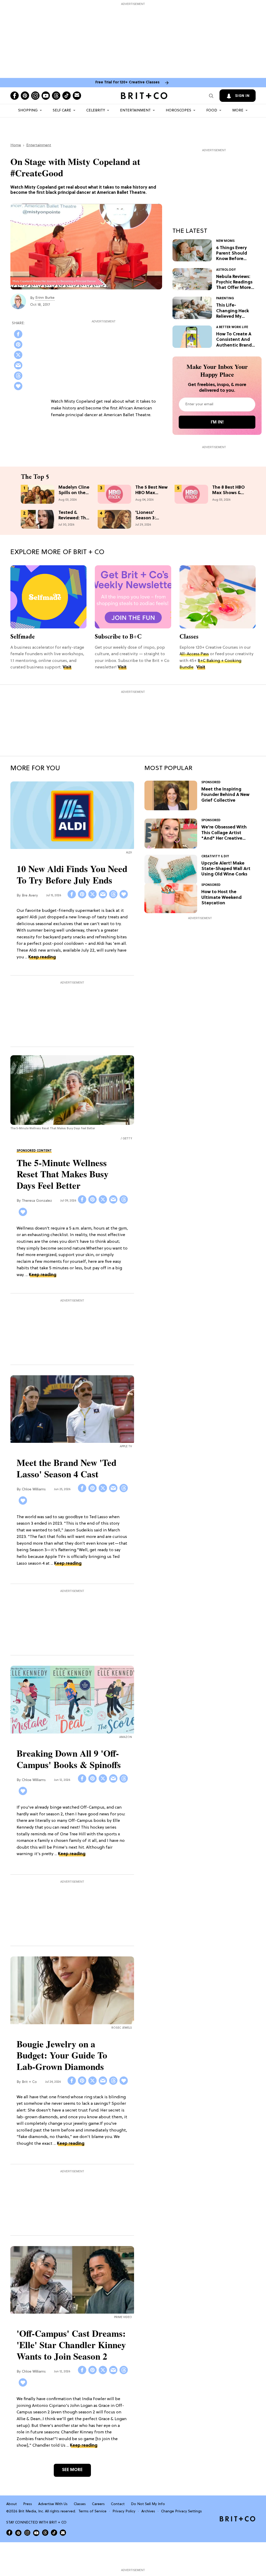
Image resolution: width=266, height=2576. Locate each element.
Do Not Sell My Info (148, 2504)
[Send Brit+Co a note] (77, 96)
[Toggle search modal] (211, 96)
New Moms (225, 241)
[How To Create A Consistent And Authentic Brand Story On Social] (192, 337)
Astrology (226, 270)
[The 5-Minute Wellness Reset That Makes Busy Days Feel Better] (72, 1090)
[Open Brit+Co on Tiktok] (54, 2533)
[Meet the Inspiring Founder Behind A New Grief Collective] (171, 795)
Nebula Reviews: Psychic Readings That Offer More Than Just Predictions (234, 283)
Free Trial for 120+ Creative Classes (127, 82)
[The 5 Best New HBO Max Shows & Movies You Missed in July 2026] (114, 494)
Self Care (62, 111)
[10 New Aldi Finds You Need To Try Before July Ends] (72, 816)
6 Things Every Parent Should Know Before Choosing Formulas (232, 254)
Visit (67, 667)
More (238, 111)
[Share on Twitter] (18, 355)
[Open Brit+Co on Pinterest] (18, 2532)
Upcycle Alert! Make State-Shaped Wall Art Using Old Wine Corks (226, 869)
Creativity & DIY (215, 857)
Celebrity (96, 111)
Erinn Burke (45, 298)
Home (16, 145)
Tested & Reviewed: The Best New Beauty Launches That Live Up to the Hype (74, 515)
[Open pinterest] (25, 96)
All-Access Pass (194, 654)
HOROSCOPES (178, 111)
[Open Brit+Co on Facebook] (9, 2533)
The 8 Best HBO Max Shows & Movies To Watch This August (228, 490)
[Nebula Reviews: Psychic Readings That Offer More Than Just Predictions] (192, 279)
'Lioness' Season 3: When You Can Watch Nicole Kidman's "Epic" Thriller (151, 515)
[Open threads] (56, 96)
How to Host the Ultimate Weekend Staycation (221, 898)
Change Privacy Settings (181, 2511)
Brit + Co (29, 2082)
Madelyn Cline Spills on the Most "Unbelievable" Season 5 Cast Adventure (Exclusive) (74, 490)
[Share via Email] (18, 365)
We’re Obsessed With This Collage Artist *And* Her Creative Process (224, 833)
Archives (148, 2511)
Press (28, 2504)
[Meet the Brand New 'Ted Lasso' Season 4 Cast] (72, 1410)
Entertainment (135, 111)
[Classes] (218, 597)
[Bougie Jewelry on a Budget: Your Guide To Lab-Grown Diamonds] (72, 1991)
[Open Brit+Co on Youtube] (36, 2532)
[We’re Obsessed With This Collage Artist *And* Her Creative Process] (171, 834)
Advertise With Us (53, 2504)
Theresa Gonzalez (37, 1201)
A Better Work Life (232, 327)
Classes (189, 636)
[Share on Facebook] (18, 334)
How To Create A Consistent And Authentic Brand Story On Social (234, 340)
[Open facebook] (15, 96)
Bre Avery (30, 896)
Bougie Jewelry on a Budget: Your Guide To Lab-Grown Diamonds (62, 2055)
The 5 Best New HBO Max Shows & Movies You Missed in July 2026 (151, 490)
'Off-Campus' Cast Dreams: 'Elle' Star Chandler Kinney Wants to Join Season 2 (71, 2345)
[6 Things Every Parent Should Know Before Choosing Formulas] (192, 250)
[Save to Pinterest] (18, 344)
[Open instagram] (35, 96)
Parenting (225, 298)
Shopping (28, 111)
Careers (98, 2504)
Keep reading (42, 957)
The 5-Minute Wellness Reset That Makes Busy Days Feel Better (63, 1174)
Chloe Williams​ (34, 1489)
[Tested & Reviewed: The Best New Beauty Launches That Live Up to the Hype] (38, 519)
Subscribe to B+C (118, 636)
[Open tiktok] (66, 96)
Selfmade (23, 636)
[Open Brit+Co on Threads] (45, 2533)
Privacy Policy (124, 2511)
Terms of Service (92, 2511)
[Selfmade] (48, 597)
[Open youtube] (46, 96)
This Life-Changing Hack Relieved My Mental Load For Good (234, 311)
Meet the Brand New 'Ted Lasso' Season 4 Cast (66, 1468)
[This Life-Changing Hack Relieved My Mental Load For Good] (192, 308)
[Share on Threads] (18, 376)
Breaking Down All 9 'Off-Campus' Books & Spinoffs (69, 1759)
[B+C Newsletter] (133, 597)
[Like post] (18, 386)
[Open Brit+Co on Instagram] (27, 2533)
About (12, 2504)
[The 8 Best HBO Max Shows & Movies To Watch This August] (191, 494)
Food (212, 111)
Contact (118, 2504)
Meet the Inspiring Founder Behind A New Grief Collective (225, 795)
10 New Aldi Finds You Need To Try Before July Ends (72, 874)
